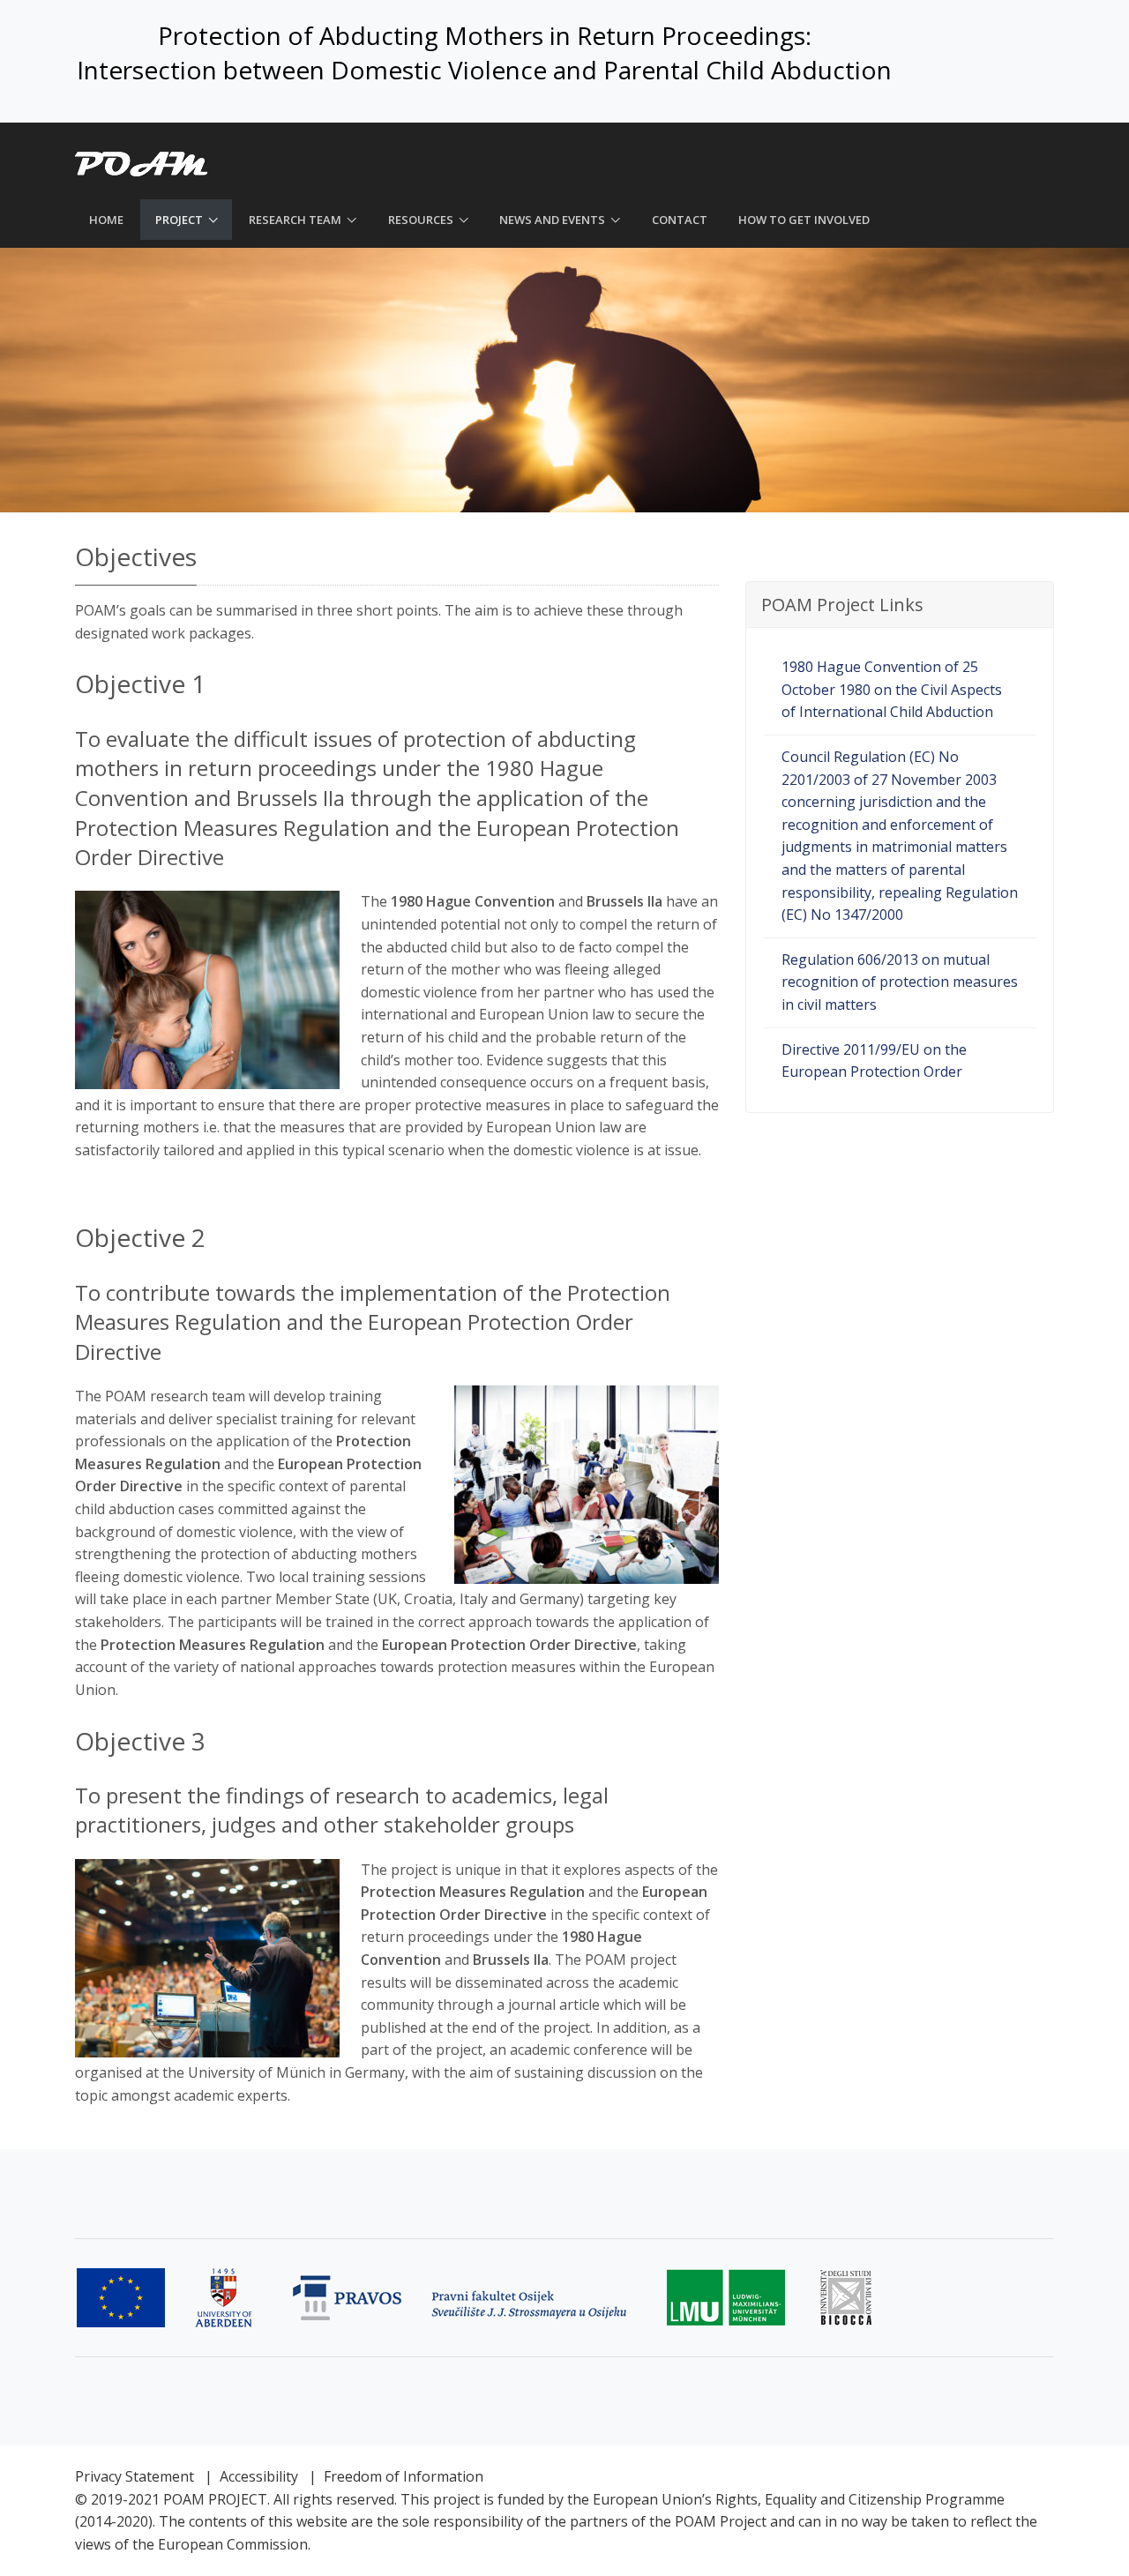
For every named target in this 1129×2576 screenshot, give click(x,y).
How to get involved (804, 220)
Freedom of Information (404, 2476)
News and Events (552, 220)
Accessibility (259, 2476)
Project (179, 220)
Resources (421, 220)
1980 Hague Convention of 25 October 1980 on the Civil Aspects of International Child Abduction (892, 689)
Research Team (295, 220)
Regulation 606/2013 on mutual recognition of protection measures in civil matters (900, 982)
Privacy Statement (135, 2476)
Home (106, 220)
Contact (680, 220)
